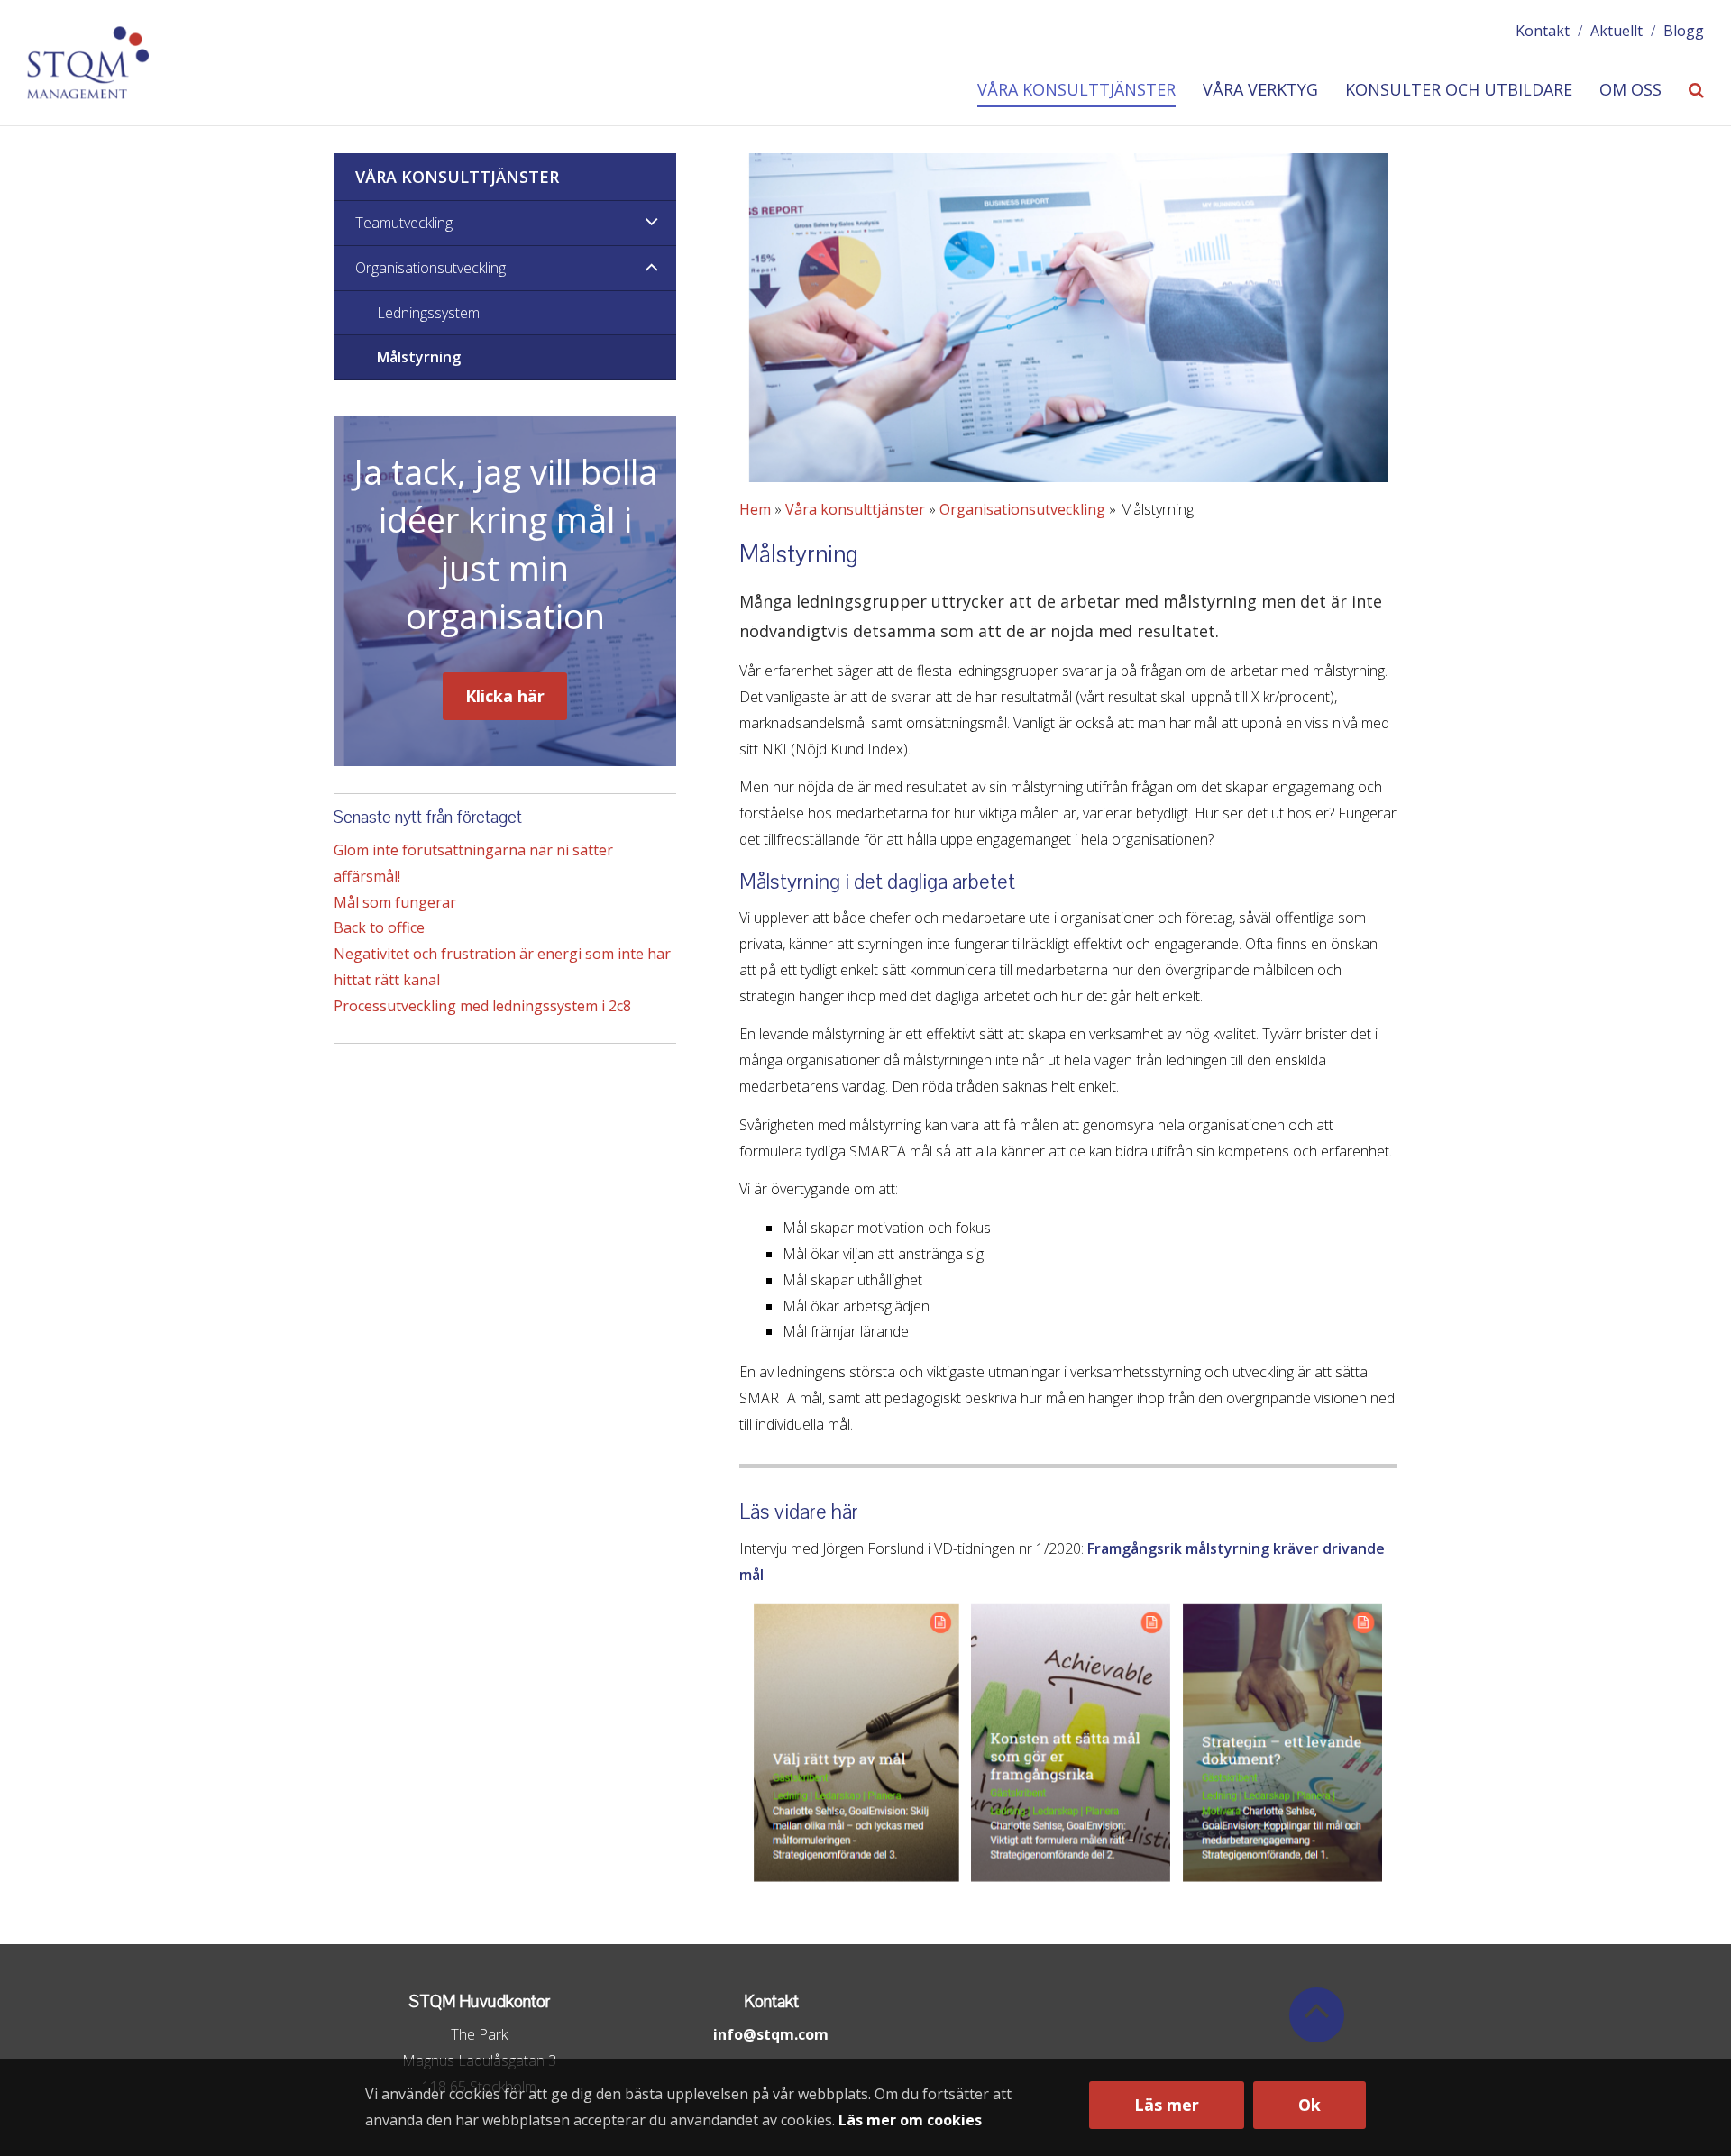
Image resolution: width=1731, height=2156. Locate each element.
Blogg (1684, 31)
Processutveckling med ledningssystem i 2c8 (482, 1006)
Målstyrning (419, 357)
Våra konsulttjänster (1076, 90)
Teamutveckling (404, 223)
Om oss (1630, 90)
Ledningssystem (428, 313)
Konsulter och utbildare (1459, 90)
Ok (1310, 2105)
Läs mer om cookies (910, 2120)
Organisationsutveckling (1022, 509)
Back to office (379, 927)
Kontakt (1543, 31)
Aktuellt (1617, 31)
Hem (755, 509)
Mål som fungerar (395, 902)
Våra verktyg (1260, 90)
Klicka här (505, 696)
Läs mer (1167, 2105)
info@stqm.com (771, 2034)
